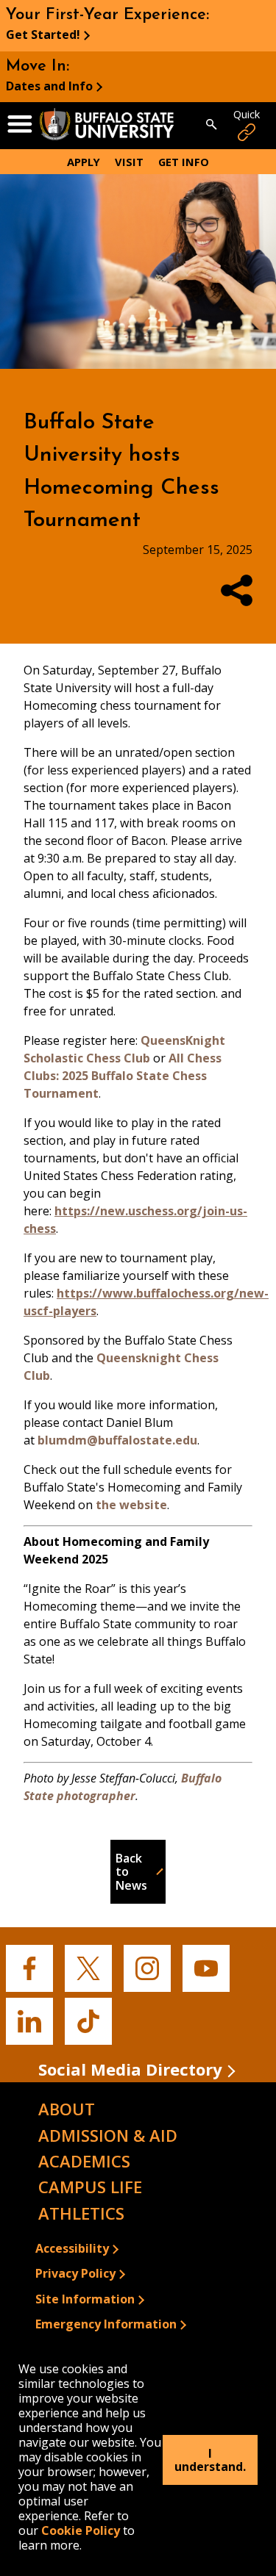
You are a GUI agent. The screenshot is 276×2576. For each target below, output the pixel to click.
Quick (247, 114)
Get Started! (43, 35)
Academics (84, 2161)
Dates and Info (49, 86)
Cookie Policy (81, 2530)
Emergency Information (106, 2324)
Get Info (184, 162)
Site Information (85, 2299)
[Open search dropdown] (212, 126)
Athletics (81, 2213)
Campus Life (90, 2187)
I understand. (210, 2460)
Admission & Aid (108, 2135)
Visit (129, 162)
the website (131, 1505)
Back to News (131, 1872)
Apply (84, 162)
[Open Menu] (20, 125)
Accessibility (72, 2248)
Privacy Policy (75, 2273)
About (67, 2109)
